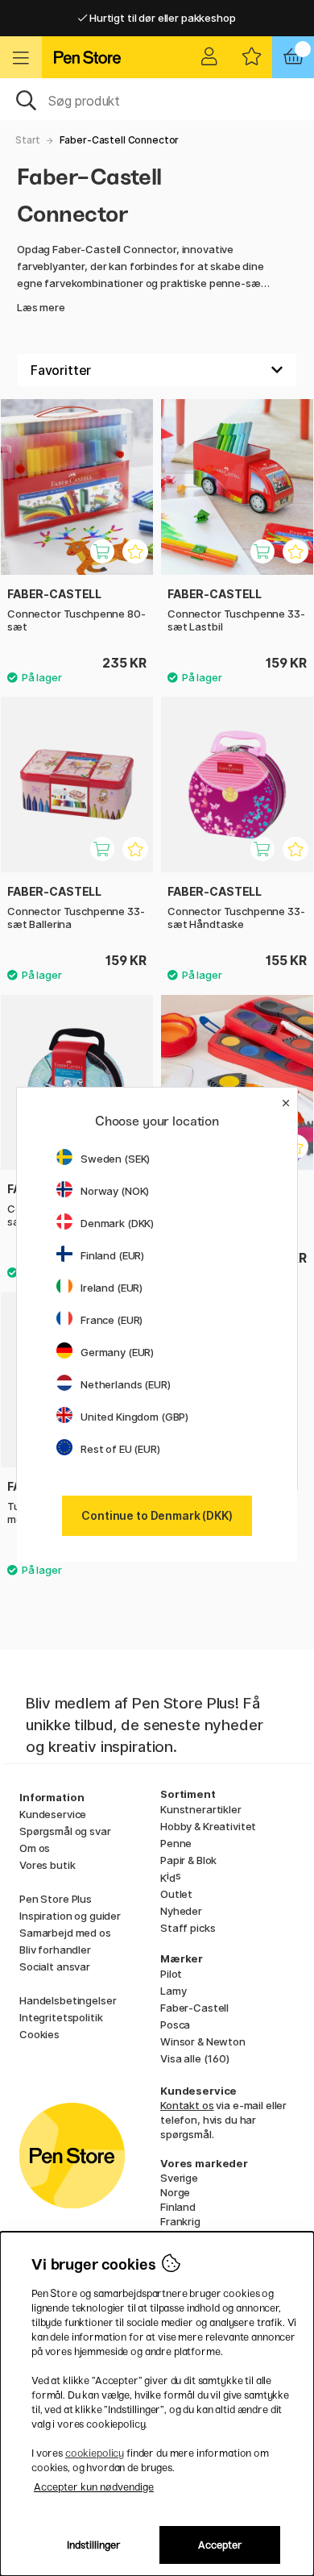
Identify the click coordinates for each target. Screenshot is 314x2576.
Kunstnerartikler (201, 1809)
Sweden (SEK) (115, 1159)
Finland (178, 2207)
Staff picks (188, 1928)
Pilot (171, 1974)
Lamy (173, 1991)
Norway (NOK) (115, 1191)
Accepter (220, 2545)
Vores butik (47, 1865)
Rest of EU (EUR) (120, 1449)
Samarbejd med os (65, 1933)
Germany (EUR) (117, 1352)
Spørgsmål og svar (65, 1831)
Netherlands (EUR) (126, 1384)
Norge (175, 2192)
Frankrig (180, 2221)
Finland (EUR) (112, 1255)
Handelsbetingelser (68, 2000)
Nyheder (181, 1911)
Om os (35, 1848)
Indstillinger (94, 2545)
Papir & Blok (188, 1860)
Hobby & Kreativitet (208, 1826)
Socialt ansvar (55, 1966)
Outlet (176, 1894)
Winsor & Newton (203, 2041)
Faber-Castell (194, 2008)
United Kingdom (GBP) (134, 1417)
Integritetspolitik (61, 2017)
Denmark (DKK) (117, 1223)
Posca (175, 2025)
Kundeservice (53, 1814)
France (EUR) (112, 1320)
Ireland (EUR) (112, 1288)
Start (28, 140)
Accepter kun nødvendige (94, 2487)
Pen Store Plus (56, 1899)
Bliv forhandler (55, 1950)
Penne (176, 1843)
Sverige (179, 2178)
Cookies (39, 2034)
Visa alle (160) (195, 2058)
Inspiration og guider (70, 1916)
